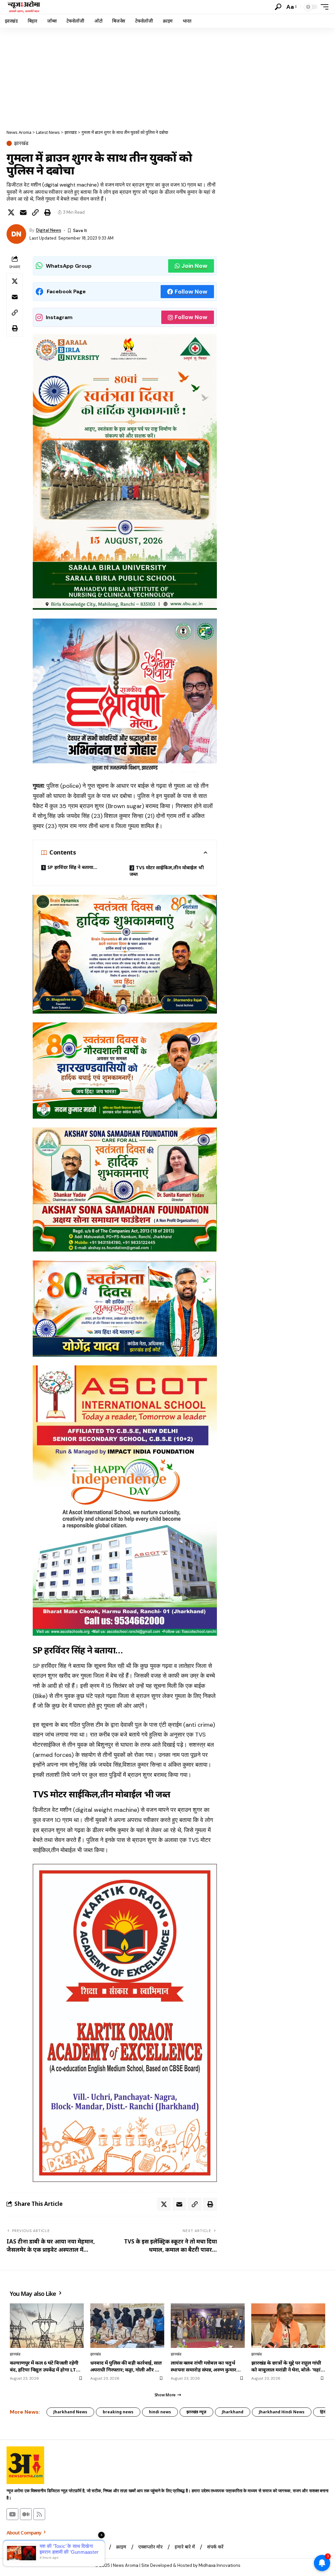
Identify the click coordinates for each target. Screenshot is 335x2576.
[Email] (23, 212)
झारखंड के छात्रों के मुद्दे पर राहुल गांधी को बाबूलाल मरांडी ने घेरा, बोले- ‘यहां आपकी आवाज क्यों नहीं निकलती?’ (286, 2366)
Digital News (49, 230)
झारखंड (21, 143)
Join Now (194, 266)
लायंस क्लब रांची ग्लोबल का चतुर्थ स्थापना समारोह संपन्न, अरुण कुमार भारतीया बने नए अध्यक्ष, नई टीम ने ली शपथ (206, 2366)
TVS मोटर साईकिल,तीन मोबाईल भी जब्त (167, 871)
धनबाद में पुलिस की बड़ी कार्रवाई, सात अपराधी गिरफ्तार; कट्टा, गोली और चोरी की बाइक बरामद (127, 2366)
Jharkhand (233, 2412)
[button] (278, 7)
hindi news (160, 2412)
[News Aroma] (24, 7)
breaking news (118, 2412)
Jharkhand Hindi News (282, 2412)
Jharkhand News (70, 2412)
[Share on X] (11, 212)
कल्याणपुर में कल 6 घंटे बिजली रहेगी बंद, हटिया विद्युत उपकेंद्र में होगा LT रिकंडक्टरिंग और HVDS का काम (44, 2366)
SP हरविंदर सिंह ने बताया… (72, 867)
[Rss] (39, 2514)
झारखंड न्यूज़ (196, 2412)
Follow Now (191, 292)
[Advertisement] (167, 77)
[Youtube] (12, 2514)
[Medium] (26, 2514)
